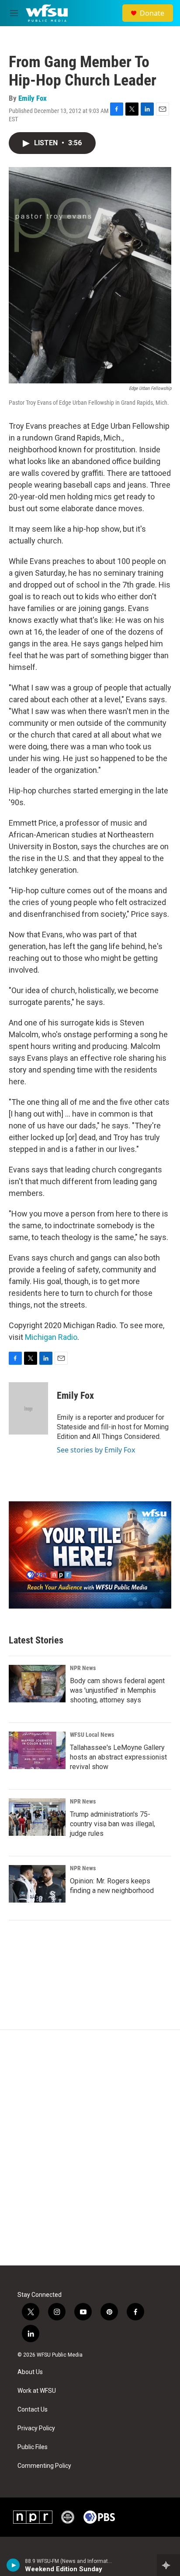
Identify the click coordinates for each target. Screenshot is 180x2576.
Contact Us (33, 2410)
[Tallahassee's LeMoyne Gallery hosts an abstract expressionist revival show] (37, 1750)
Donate (152, 13)
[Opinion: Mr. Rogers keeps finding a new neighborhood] (37, 1884)
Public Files (33, 2447)
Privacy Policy (36, 2428)
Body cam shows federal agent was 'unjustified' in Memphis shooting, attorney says (117, 1690)
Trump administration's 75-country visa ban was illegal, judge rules (112, 1824)
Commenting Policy (44, 2466)
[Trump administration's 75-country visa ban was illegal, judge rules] (37, 1817)
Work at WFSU (37, 2391)
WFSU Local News (92, 1735)
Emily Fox (33, 98)
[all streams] (168, 2565)
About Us (30, 2372)
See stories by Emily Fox (96, 1450)
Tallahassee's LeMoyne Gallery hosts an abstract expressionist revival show (118, 1757)
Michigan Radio (51, 1337)
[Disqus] (90, 2148)
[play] (13, 2565)
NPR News (83, 1668)
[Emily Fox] (28, 1408)
